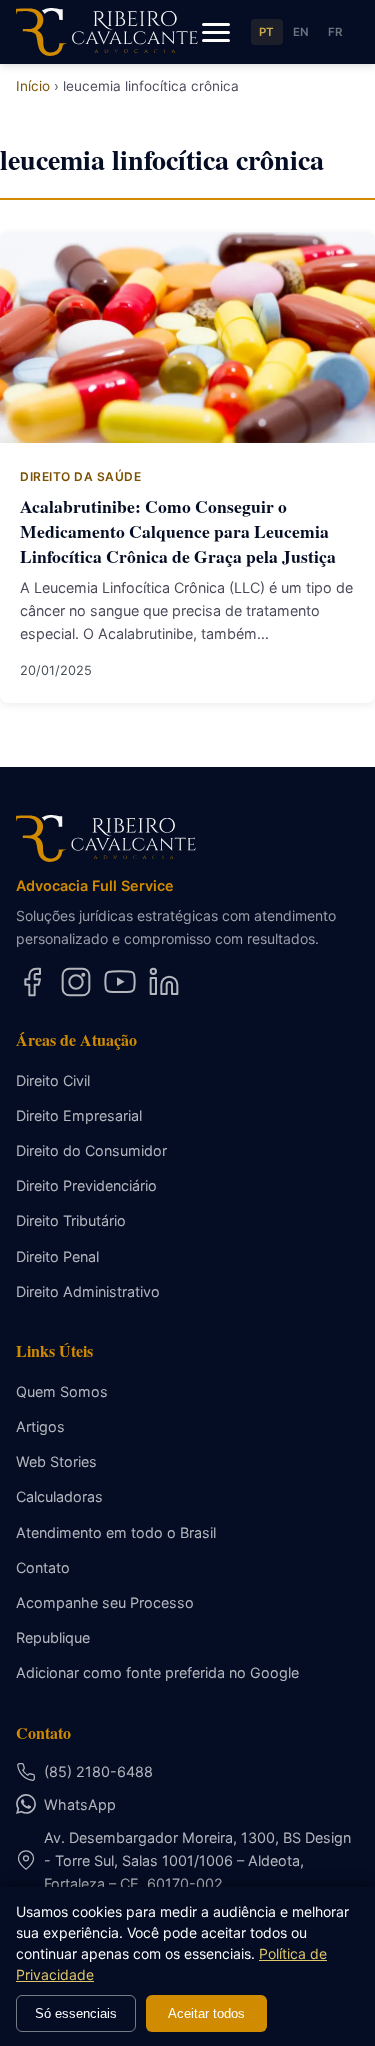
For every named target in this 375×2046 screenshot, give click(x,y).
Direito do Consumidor (91, 1150)
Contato (43, 1567)
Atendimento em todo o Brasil (116, 1532)
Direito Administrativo (88, 1291)
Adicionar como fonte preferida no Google (157, 1672)
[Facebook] (32, 982)
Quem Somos (62, 1391)
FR (335, 32)
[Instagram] (76, 982)
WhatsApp (80, 1804)
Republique (53, 1637)
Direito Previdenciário (86, 1185)
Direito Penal (57, 1256)
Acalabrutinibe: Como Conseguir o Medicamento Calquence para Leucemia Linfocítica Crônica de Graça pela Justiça (178, 530)
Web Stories (56, 1461)
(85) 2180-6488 (98, 1771)
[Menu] (216, 32)
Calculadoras (59, 1496)
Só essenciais (76, 2013)
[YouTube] (120, 982)
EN (301, 32)
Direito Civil (53, 1080)
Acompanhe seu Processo (105, 1602)
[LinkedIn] (164, 982)
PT (267, 32)
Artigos (40, 1426)
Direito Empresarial (79, 1115)
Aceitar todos (206, 2013)
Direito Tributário (71, 1220)
